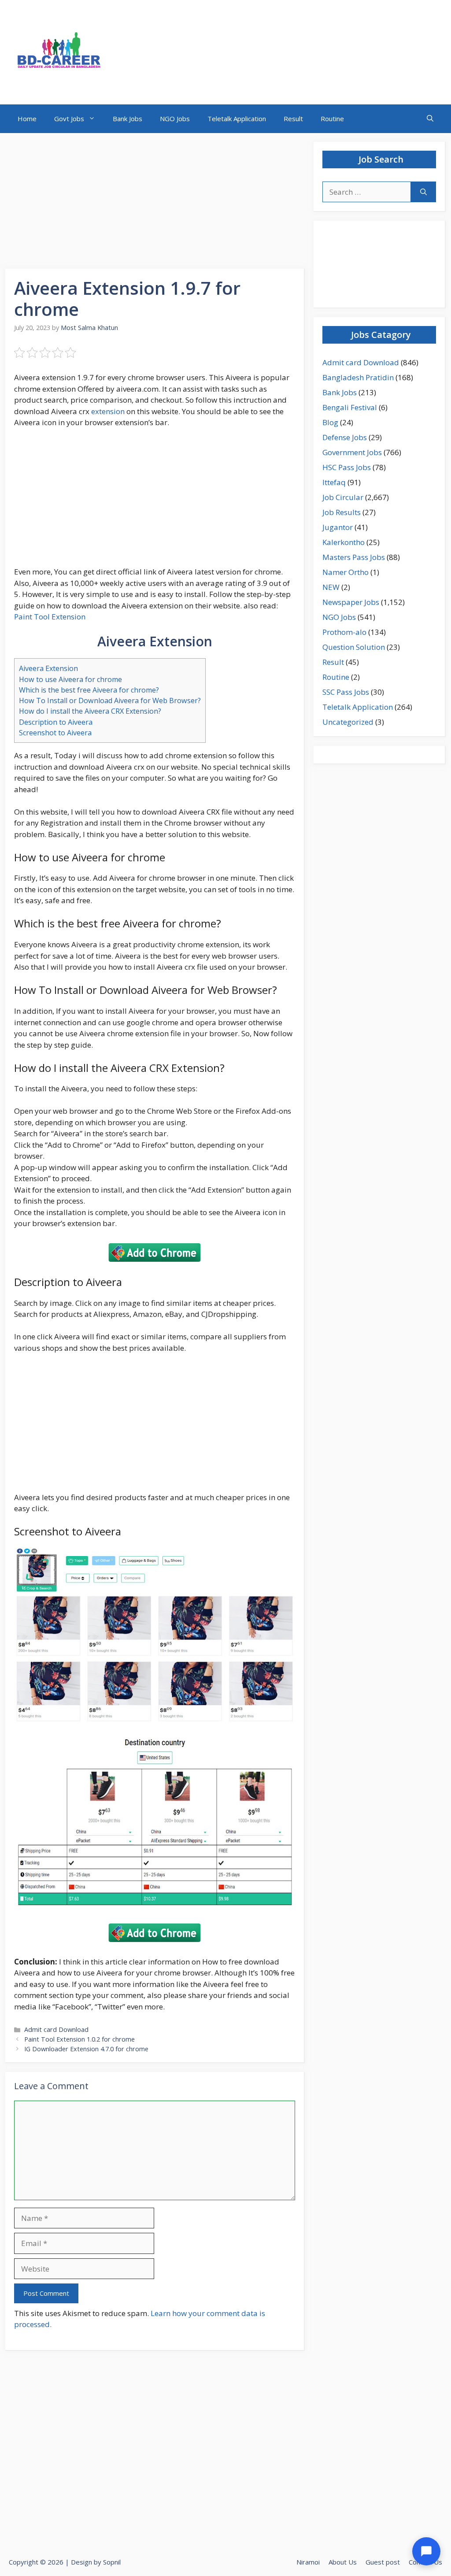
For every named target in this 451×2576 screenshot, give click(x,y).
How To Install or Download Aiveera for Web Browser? (110, 701)
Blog (330, 422)
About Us (343, 2562)
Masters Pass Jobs (354, 557)
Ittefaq (334, 482)
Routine (332, 119)
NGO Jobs (175, 119)
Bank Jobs (128, 119)
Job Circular (343, 497)
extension (108, 411)
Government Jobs (352, 452)
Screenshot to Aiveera (55, 733)
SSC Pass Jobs (346, 692)
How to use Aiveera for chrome (70, 679)
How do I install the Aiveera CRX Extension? (90, 711)
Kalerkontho (344, 542)
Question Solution (354, 647)
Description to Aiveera (56, 722)
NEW (331, 587)
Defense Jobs (345, 437)
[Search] (423, 192)
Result (293, 119)
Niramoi (308, 2562)
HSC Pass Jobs (347, 467)
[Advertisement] (155, 204)
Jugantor (338, 527)
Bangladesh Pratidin (358, 377)
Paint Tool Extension (50, 617)
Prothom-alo (344, 632)
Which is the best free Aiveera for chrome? (89, 690)
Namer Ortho (346, 572)
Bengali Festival (350, 407)
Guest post (383, 2562)
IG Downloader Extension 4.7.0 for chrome (86, 2049)
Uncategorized (348, 722)
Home (27, 119)
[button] (430, 119)
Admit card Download (56, 2029)
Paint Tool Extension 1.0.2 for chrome (79, 2039)
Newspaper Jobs (351, 602)
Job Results (342, 512)
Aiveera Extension (48, 668)
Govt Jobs (69, 119)
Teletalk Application (237, 119)
